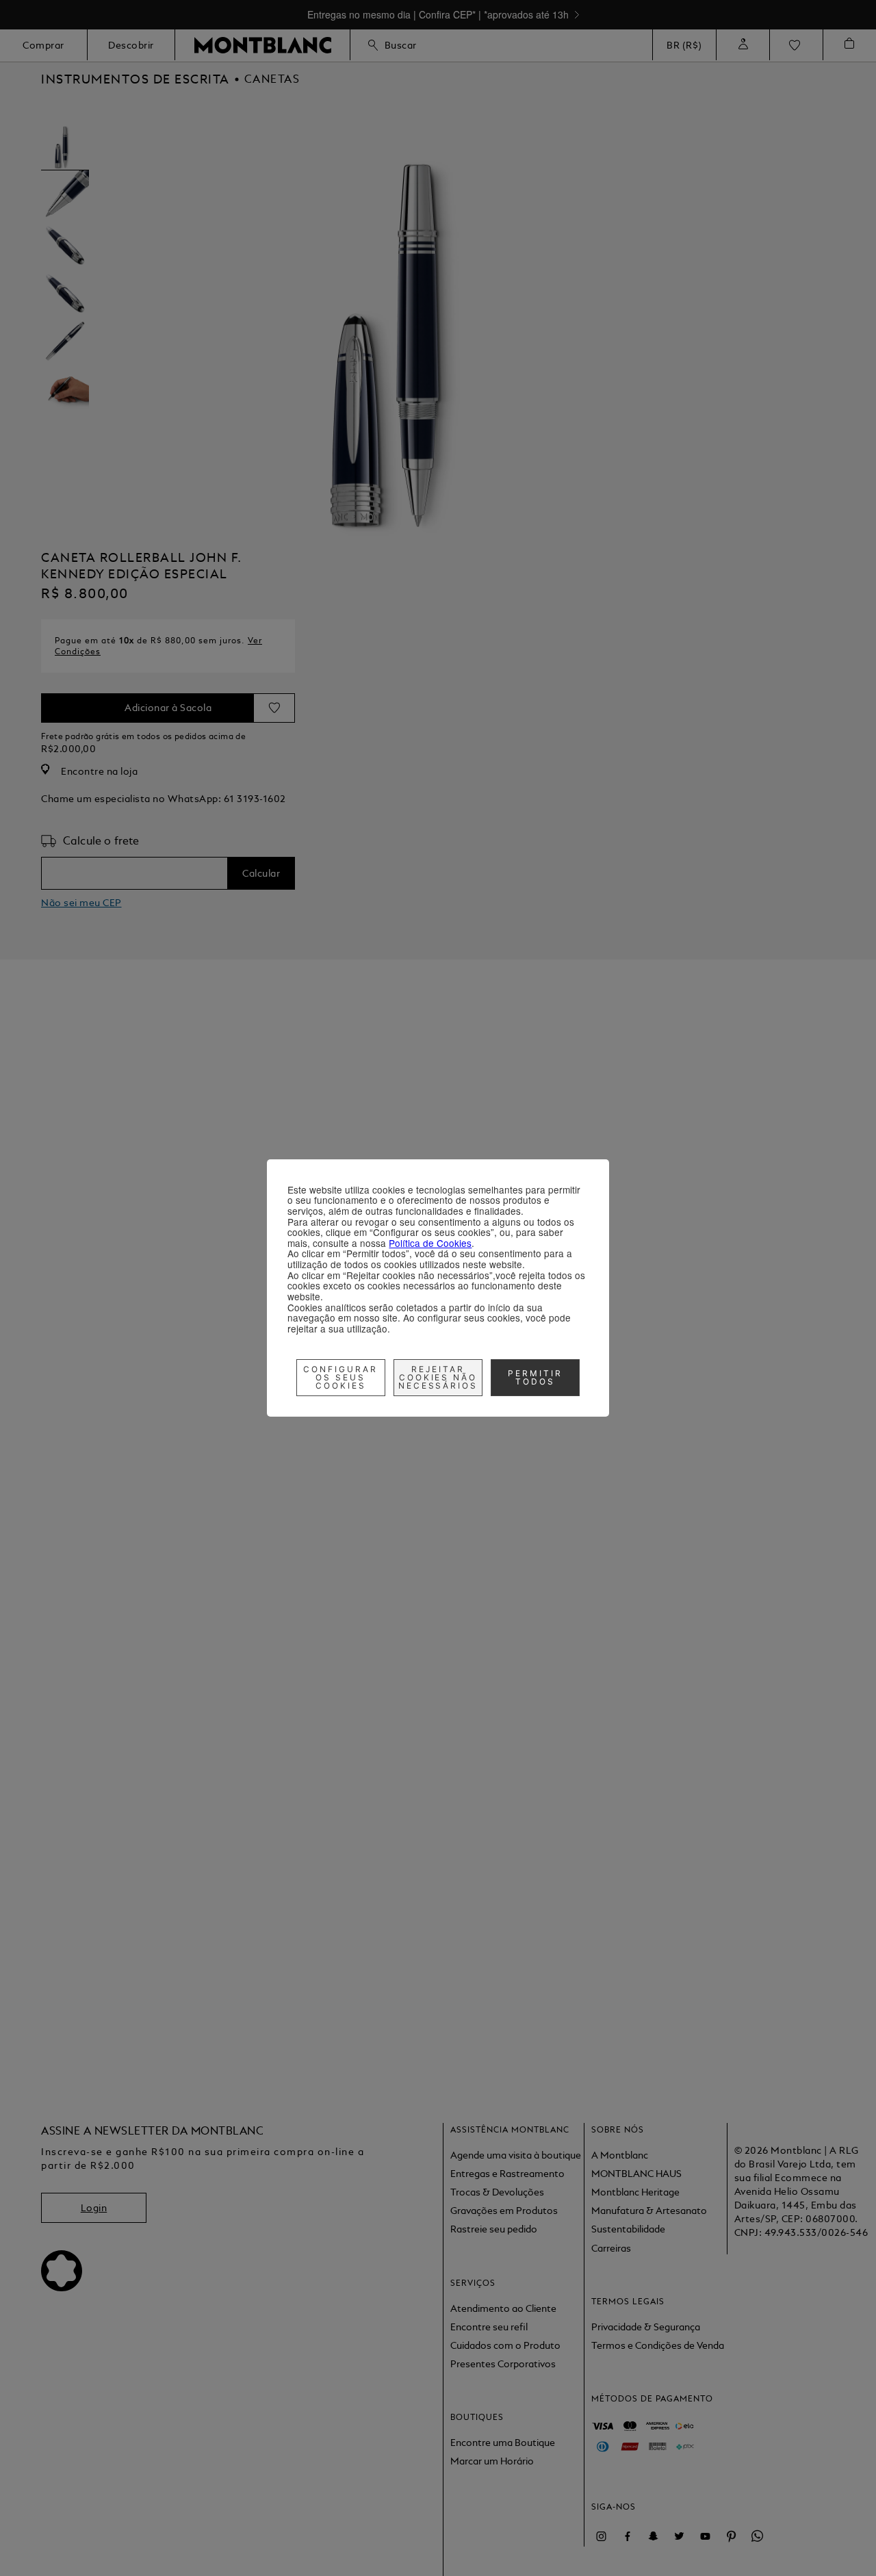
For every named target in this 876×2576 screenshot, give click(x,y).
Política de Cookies (430, 1243)
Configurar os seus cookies (340, 1377)
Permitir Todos (535, 1377)
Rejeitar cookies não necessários (438, 1377)
